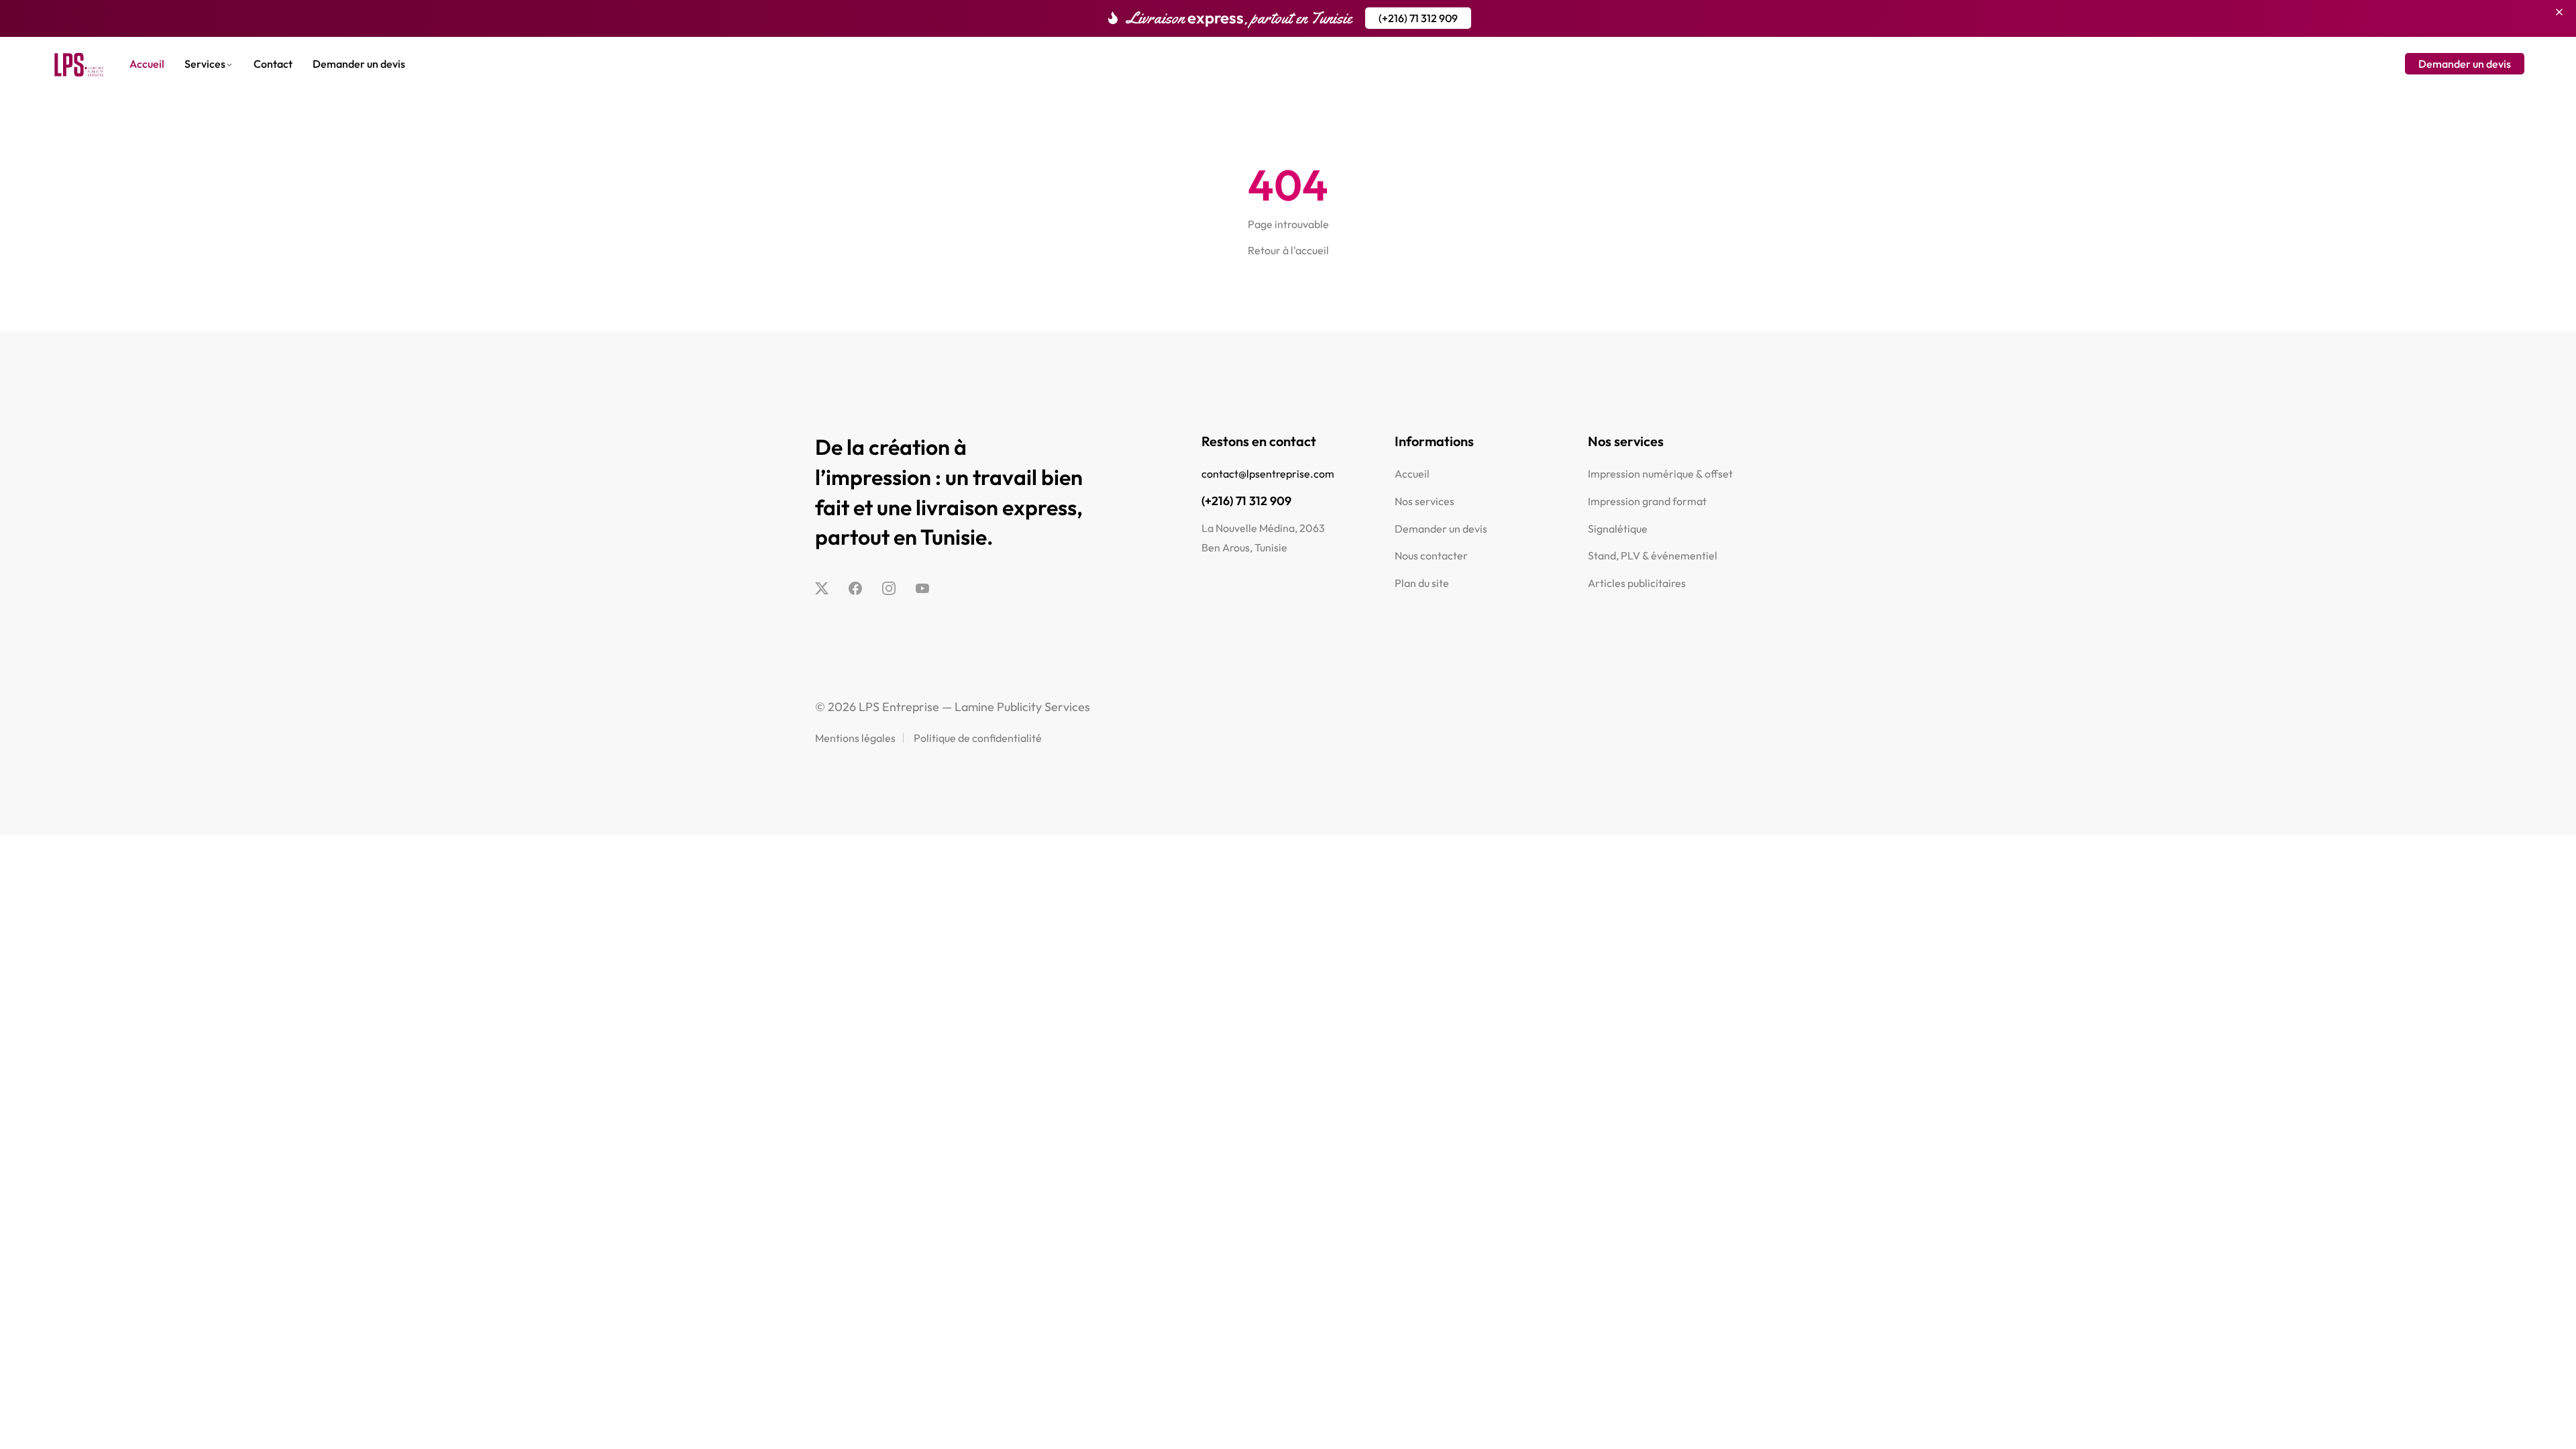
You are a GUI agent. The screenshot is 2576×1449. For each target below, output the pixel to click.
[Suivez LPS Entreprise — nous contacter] (822, 589)
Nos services (1425, 501)
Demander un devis (359, 64)
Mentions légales (855, 738)
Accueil (147, 64)
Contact (273, 64)
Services (205, 64)
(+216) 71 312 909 (1246, 501)
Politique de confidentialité (978, 738)
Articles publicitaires (1637, 583)
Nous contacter (1431, 555)
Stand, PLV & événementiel (1653, 555)
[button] (1418, 18)
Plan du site (1422, 583)
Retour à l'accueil (1288, 250)
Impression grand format (1647, 501)
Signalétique (1618, 529)
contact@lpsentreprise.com (1268, 474)
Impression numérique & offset (1660, 474)
